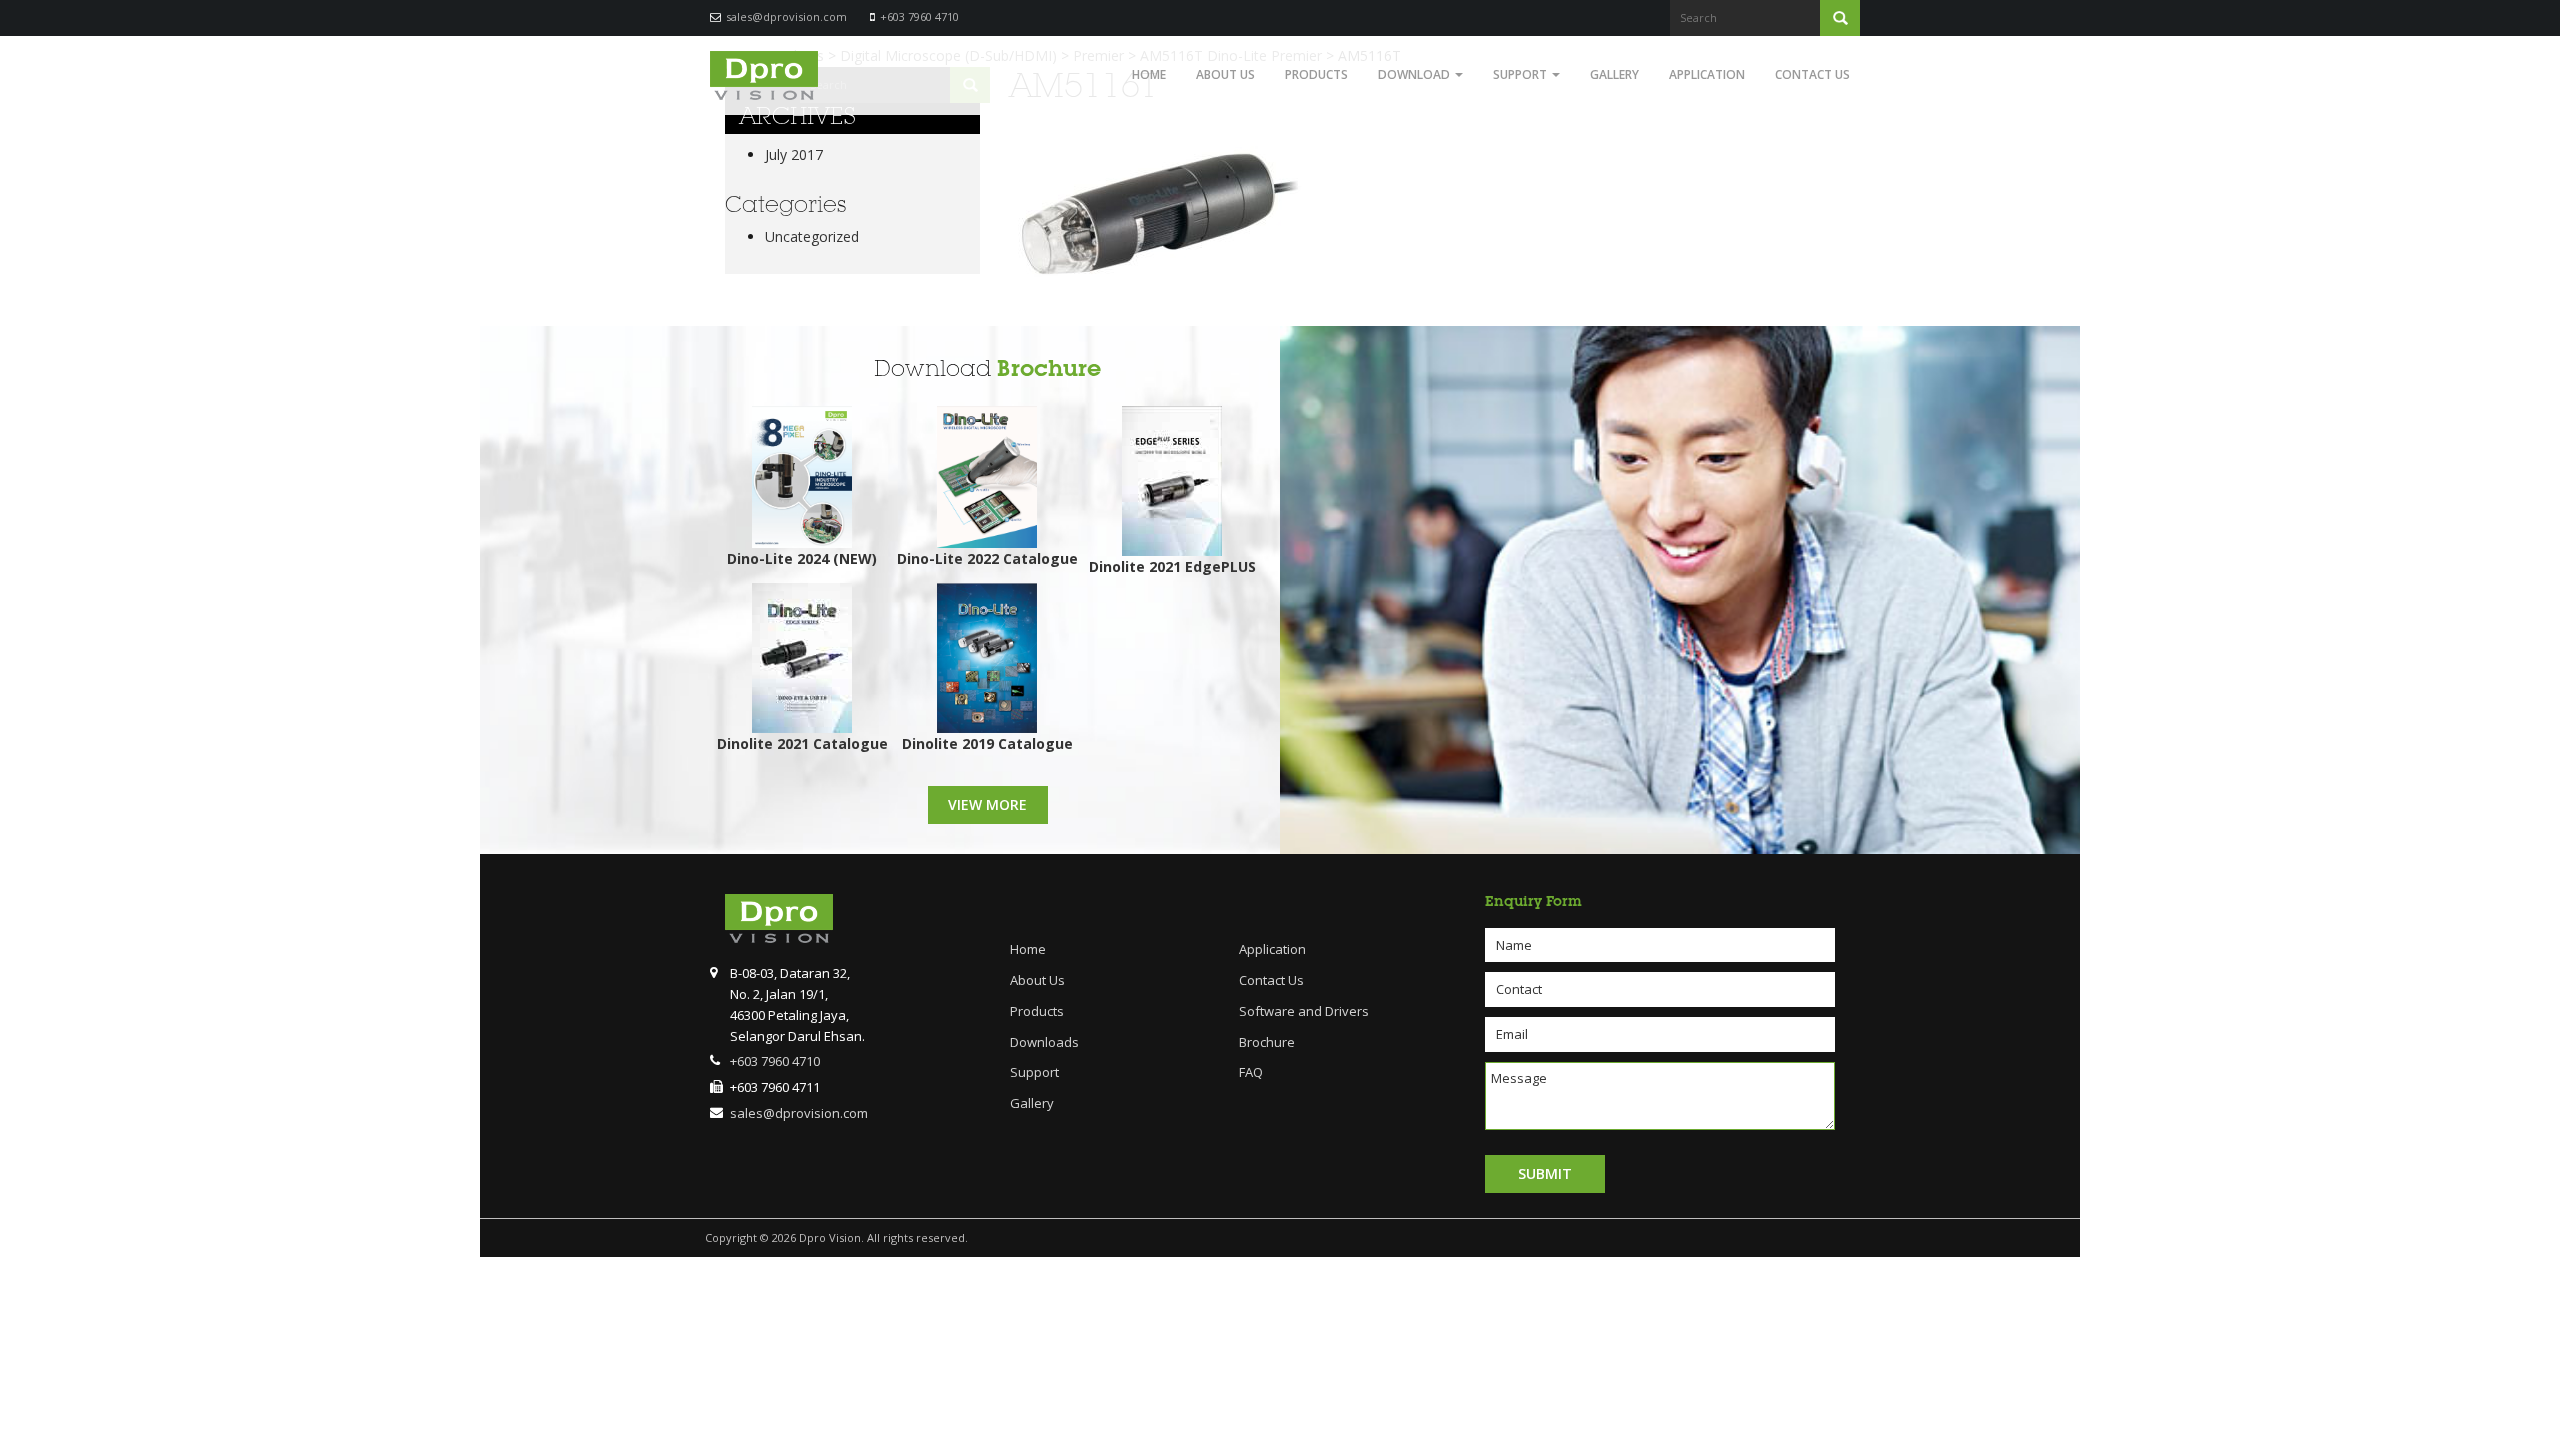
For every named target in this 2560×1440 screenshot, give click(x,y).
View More (987, 804)
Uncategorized (812, 236)
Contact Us (1812, 74)
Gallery (1614, 74)
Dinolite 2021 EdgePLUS (1172, 566)
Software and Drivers (1304, 1011)
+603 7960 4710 (919, 16)
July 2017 (794, 154)
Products (1316, 74)
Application (1707, 74)
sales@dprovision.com (786, 16)
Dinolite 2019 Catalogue (987, 743)
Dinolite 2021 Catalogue (802, 743)
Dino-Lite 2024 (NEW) (802, 558)
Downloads (1044, 1042)
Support (1521, 74)
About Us (1225, 74)
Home (1149, 74)
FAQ (1251, 1072)
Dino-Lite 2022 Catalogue (987, 558)
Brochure (1049, 368)
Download (1415, 74)
